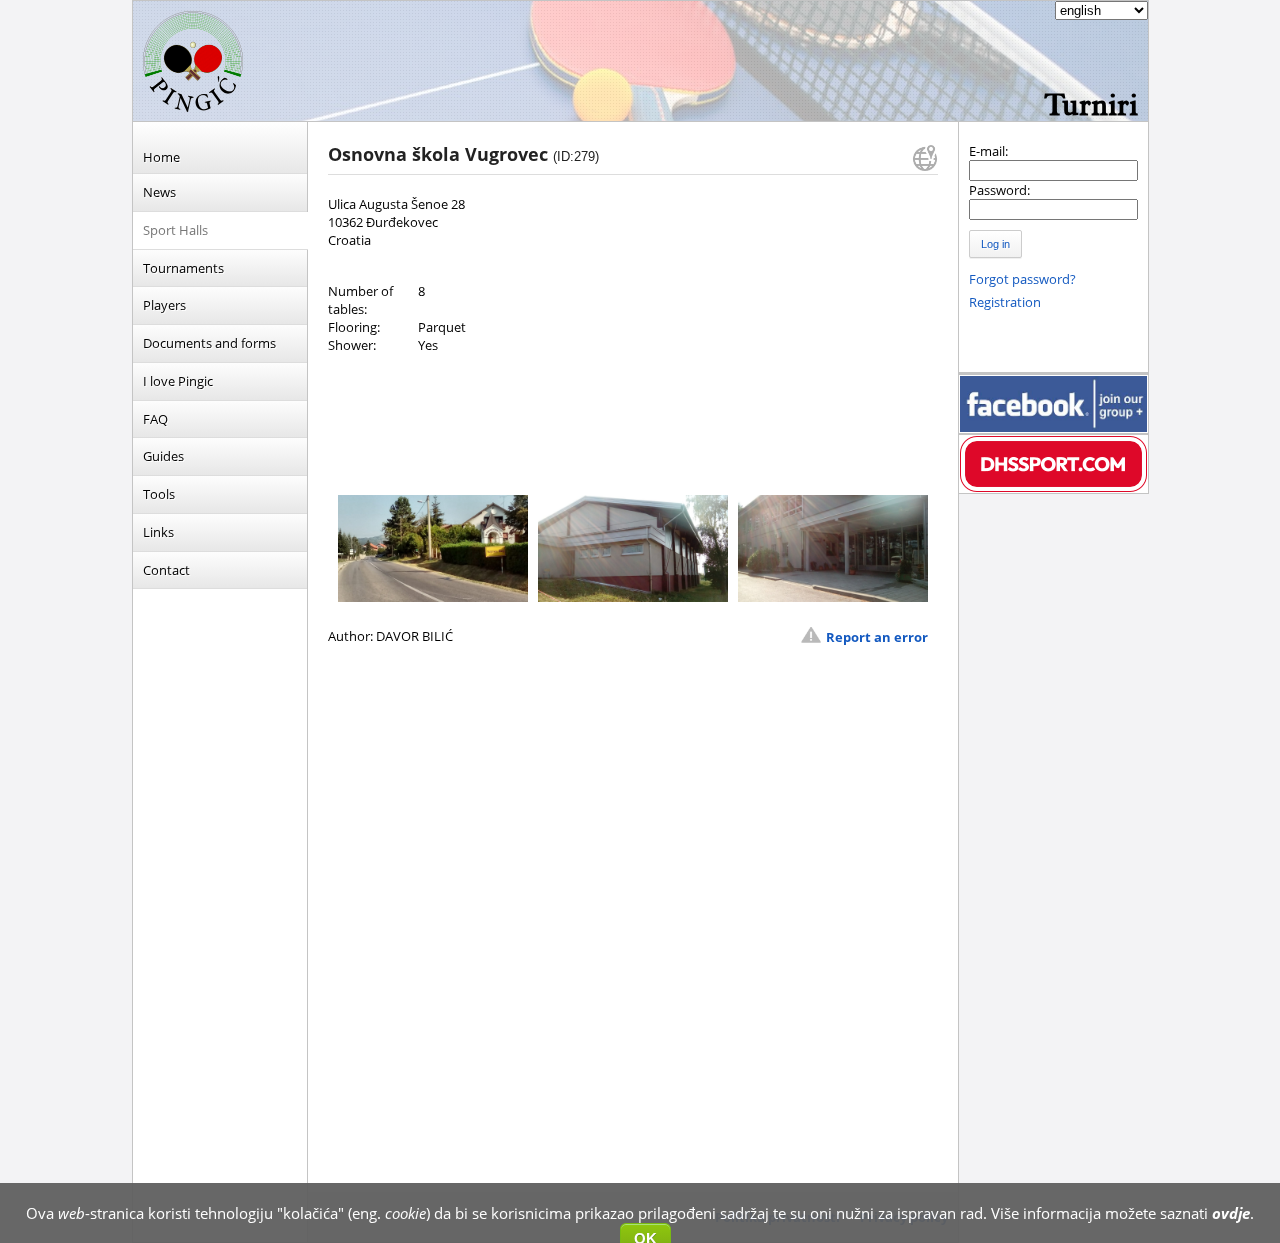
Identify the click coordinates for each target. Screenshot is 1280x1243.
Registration (1005, 302)
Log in (995, 244)
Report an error (877, 637)
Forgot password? (1022, 279)
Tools (159, 494)
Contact (166, 570)
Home (161, 157)
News (159, 192)
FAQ (155, 419)
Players (164, 305)
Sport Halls (175, 230)
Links (158, 532)
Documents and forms (209, 343)
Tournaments (183, 268)
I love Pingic (178, 381)
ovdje (1231, 1213)
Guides (163, 456)
